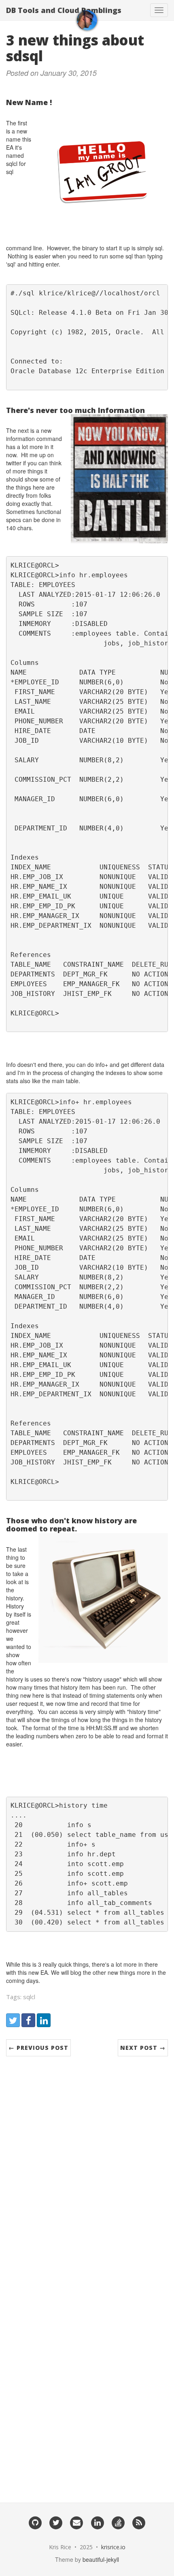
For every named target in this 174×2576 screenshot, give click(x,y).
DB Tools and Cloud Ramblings (64, 10)
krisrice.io (113, 2547)
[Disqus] (87, 2170)
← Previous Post (38, 2048)
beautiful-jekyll (101, 2559)
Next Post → (143, 2048)
